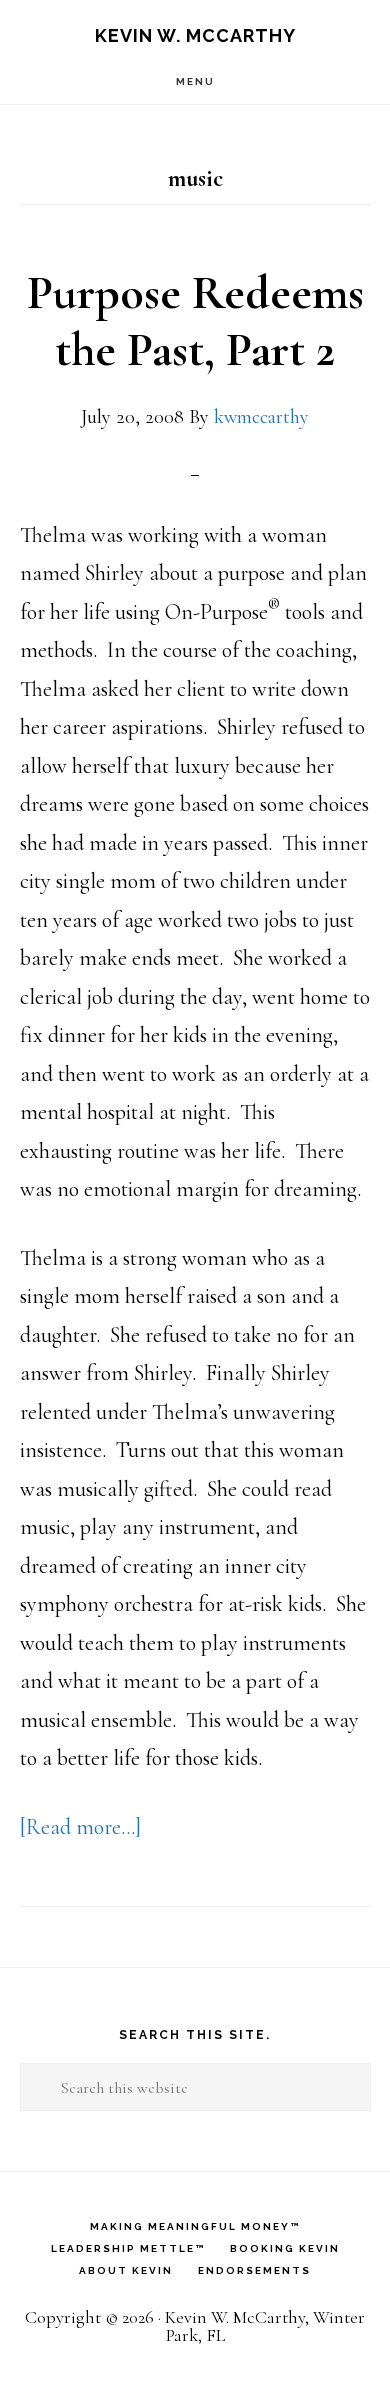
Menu (195, 81)
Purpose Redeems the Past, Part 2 (195, 322)
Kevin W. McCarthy (195, 35)
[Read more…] (80, 1827)
